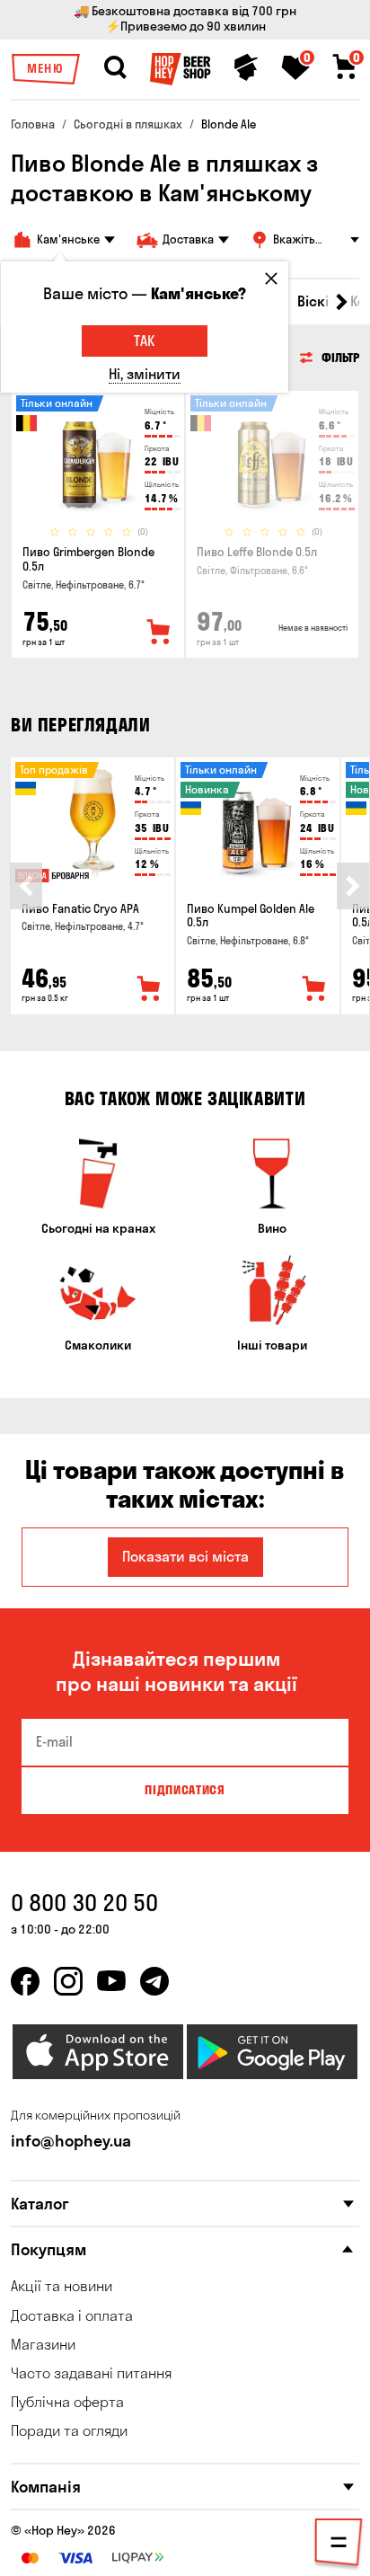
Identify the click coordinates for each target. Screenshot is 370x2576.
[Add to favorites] (159, 633)
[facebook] (25, 1981)
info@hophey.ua (71, 2141)
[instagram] (68, 1981)
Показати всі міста (185, 1556)
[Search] (115, 67)
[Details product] (98, 458)
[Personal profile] (246, 67)
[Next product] (353, 886)
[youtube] (111, 1981)
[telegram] (154, 1981)
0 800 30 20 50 (84, 1903)
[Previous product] (26, 886)
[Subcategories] (339, 2545)
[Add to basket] (149, 989)
